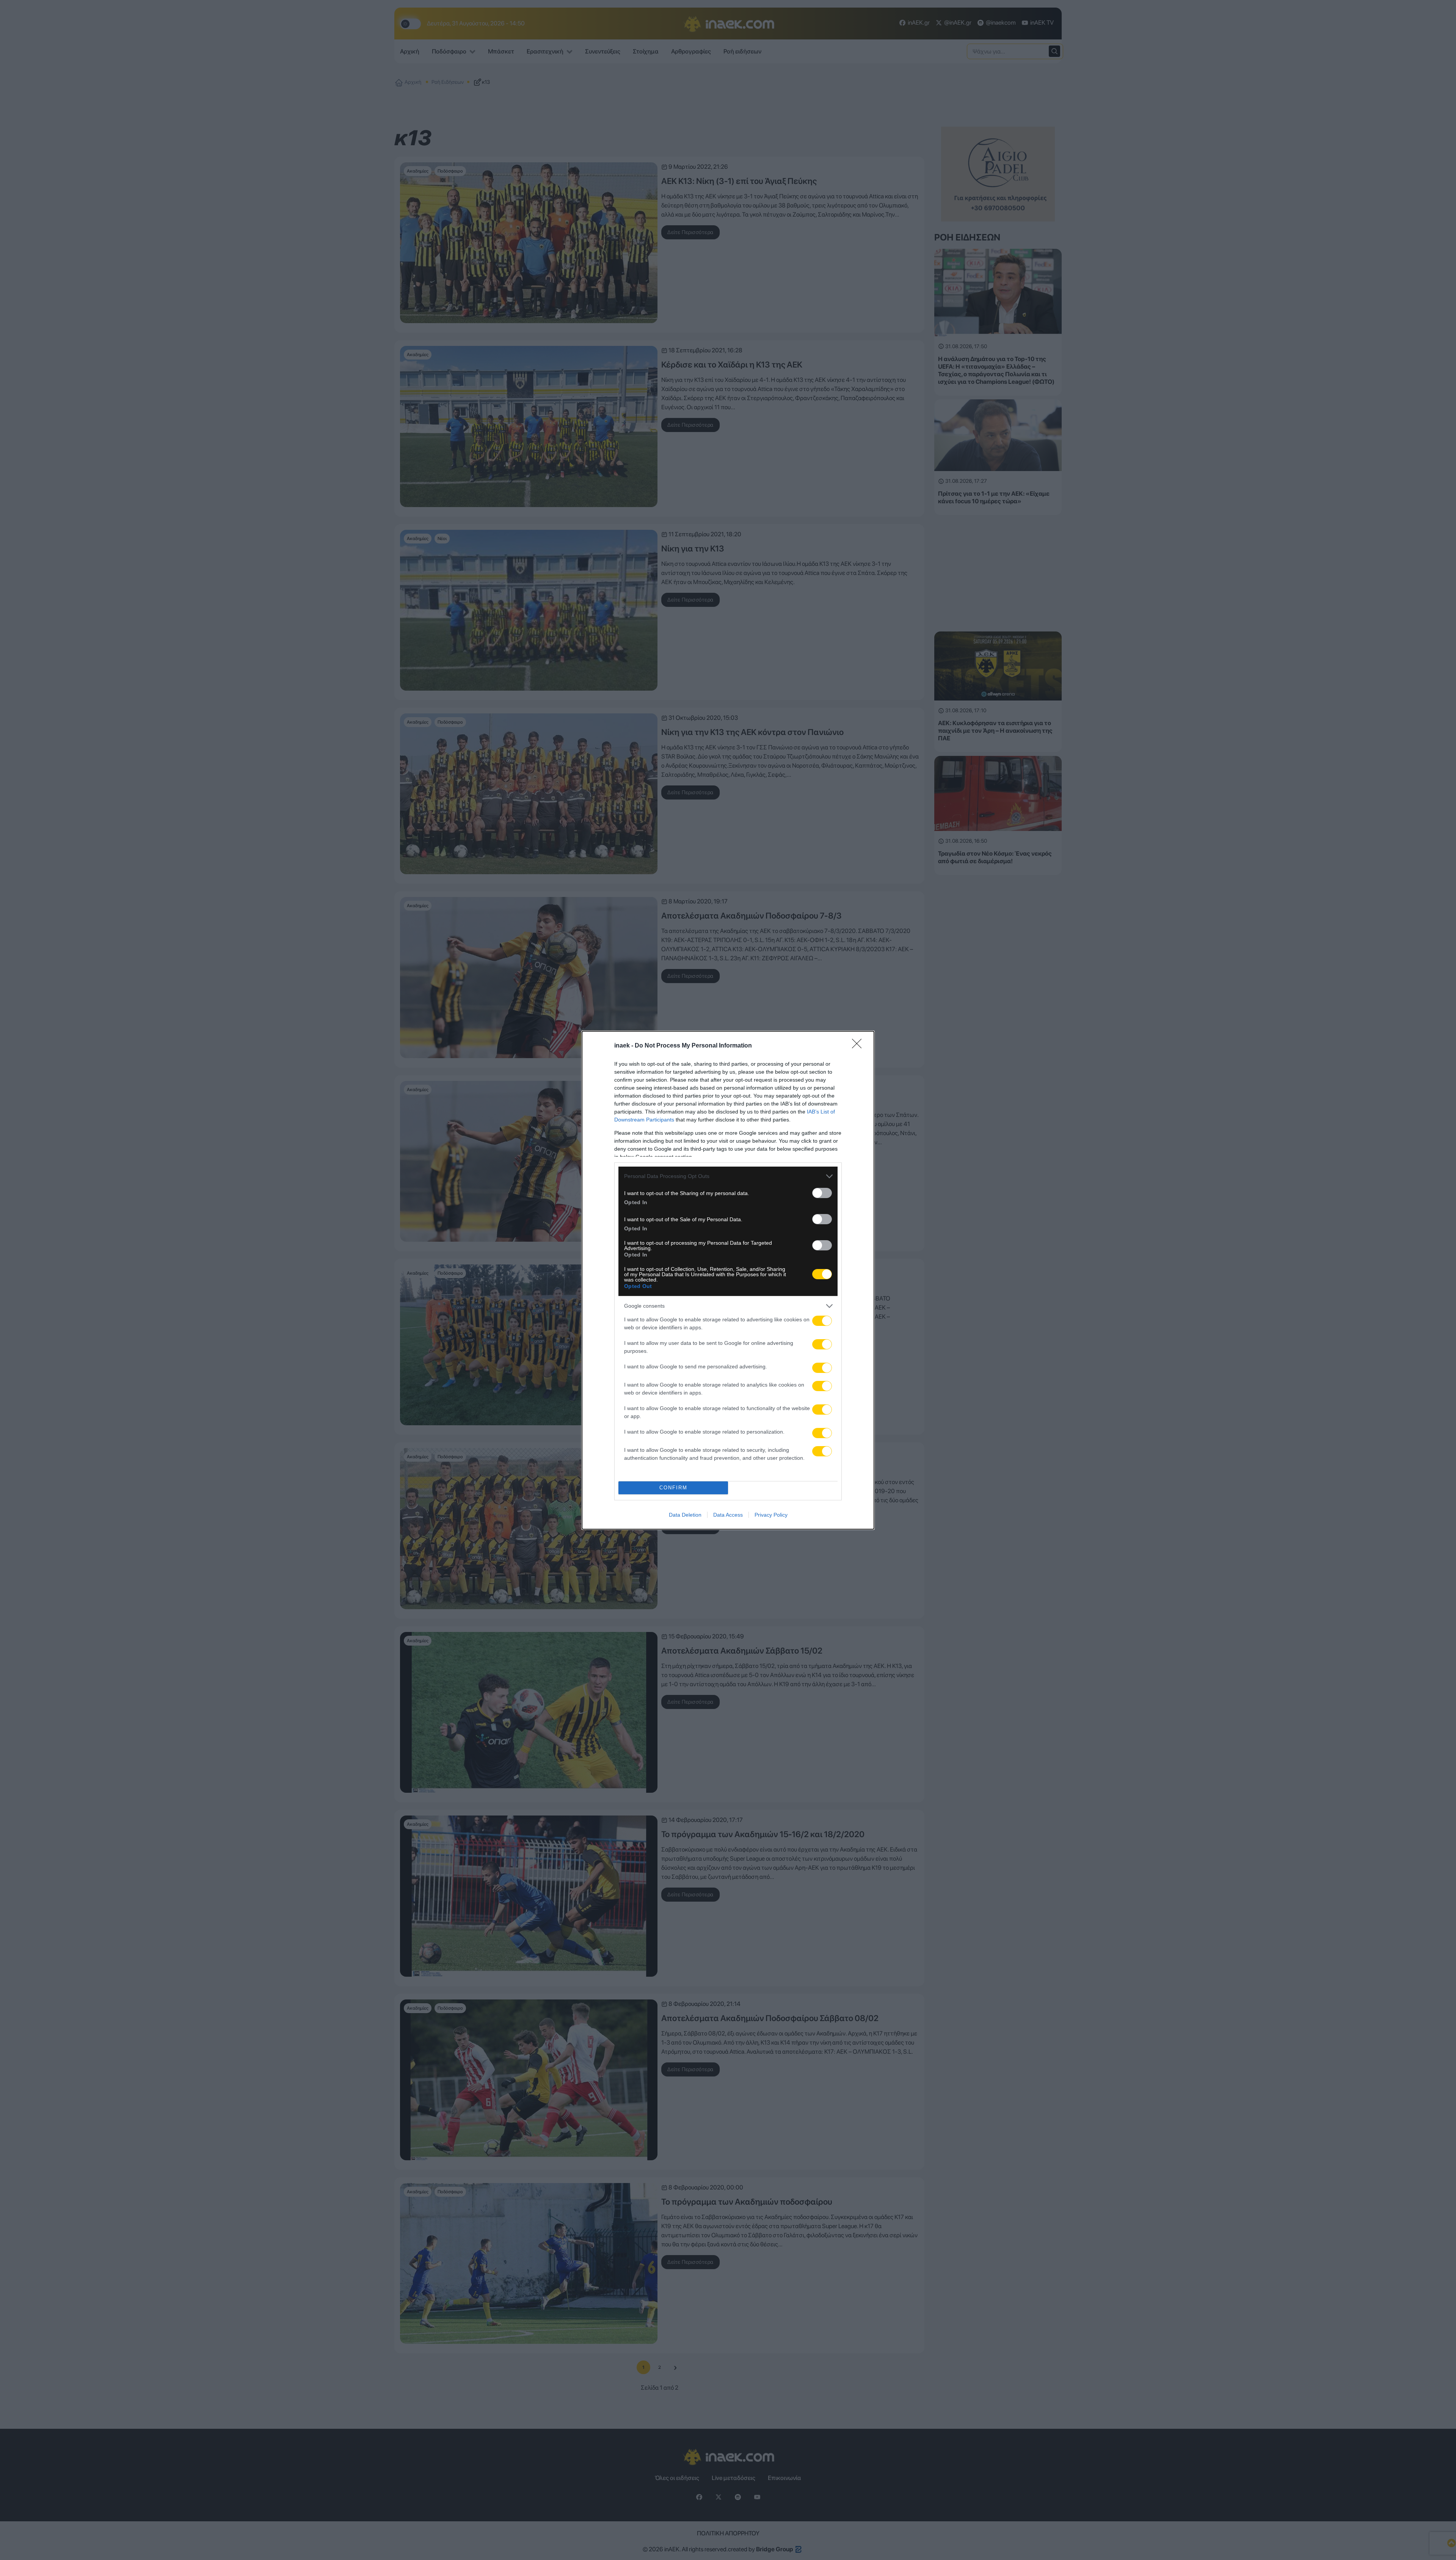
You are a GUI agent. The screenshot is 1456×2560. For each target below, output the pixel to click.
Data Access (728, 1515)
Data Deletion (685, 1515)
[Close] (859, 1046)
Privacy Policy (771, 1515)
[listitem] (728, 1176)
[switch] (822, 1193)
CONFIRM (673, 1488)
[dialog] (728, 1280)
